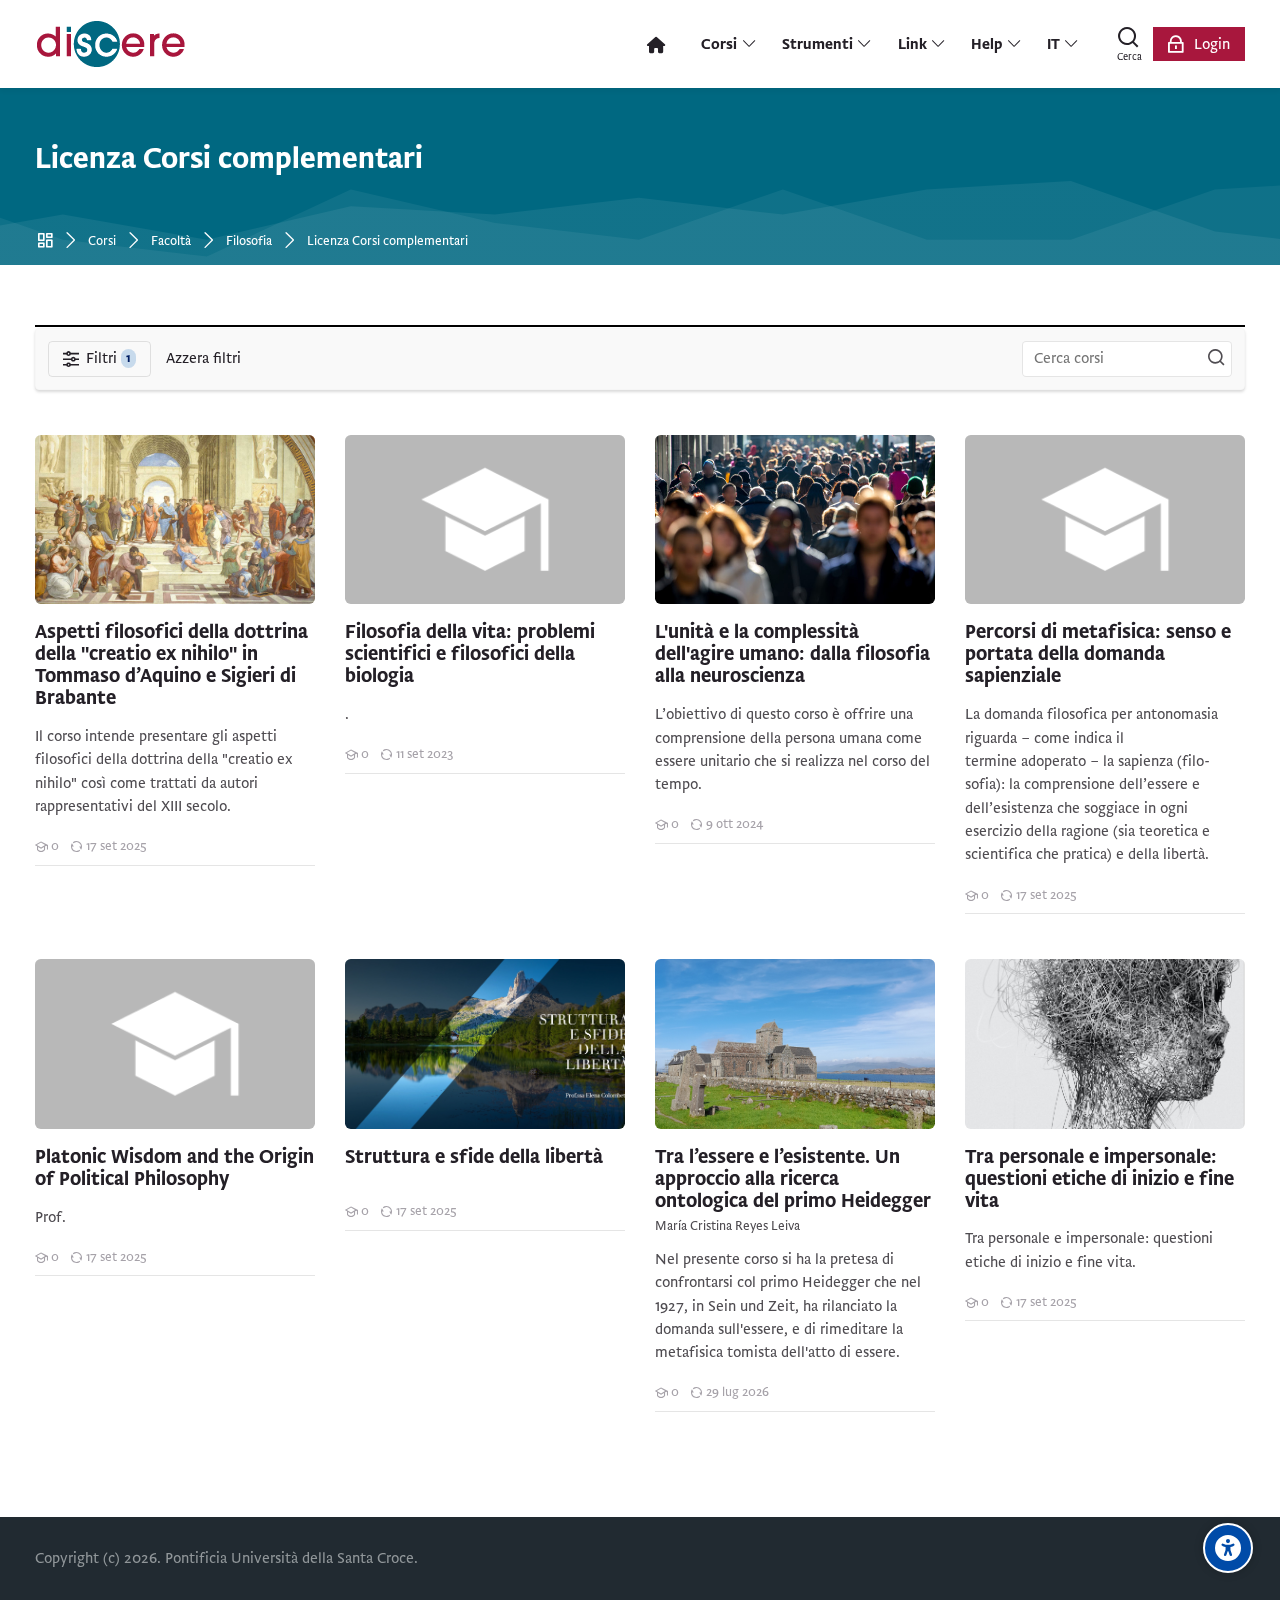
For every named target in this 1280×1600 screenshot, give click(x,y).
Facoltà (171, 241)
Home (48, 241)
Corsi (102, 241)
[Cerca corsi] (1216, 358)
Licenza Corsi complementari (387, 241)
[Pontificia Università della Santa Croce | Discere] (111, 44)
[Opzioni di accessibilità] (1228, 1548)
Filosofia (249, 241)
